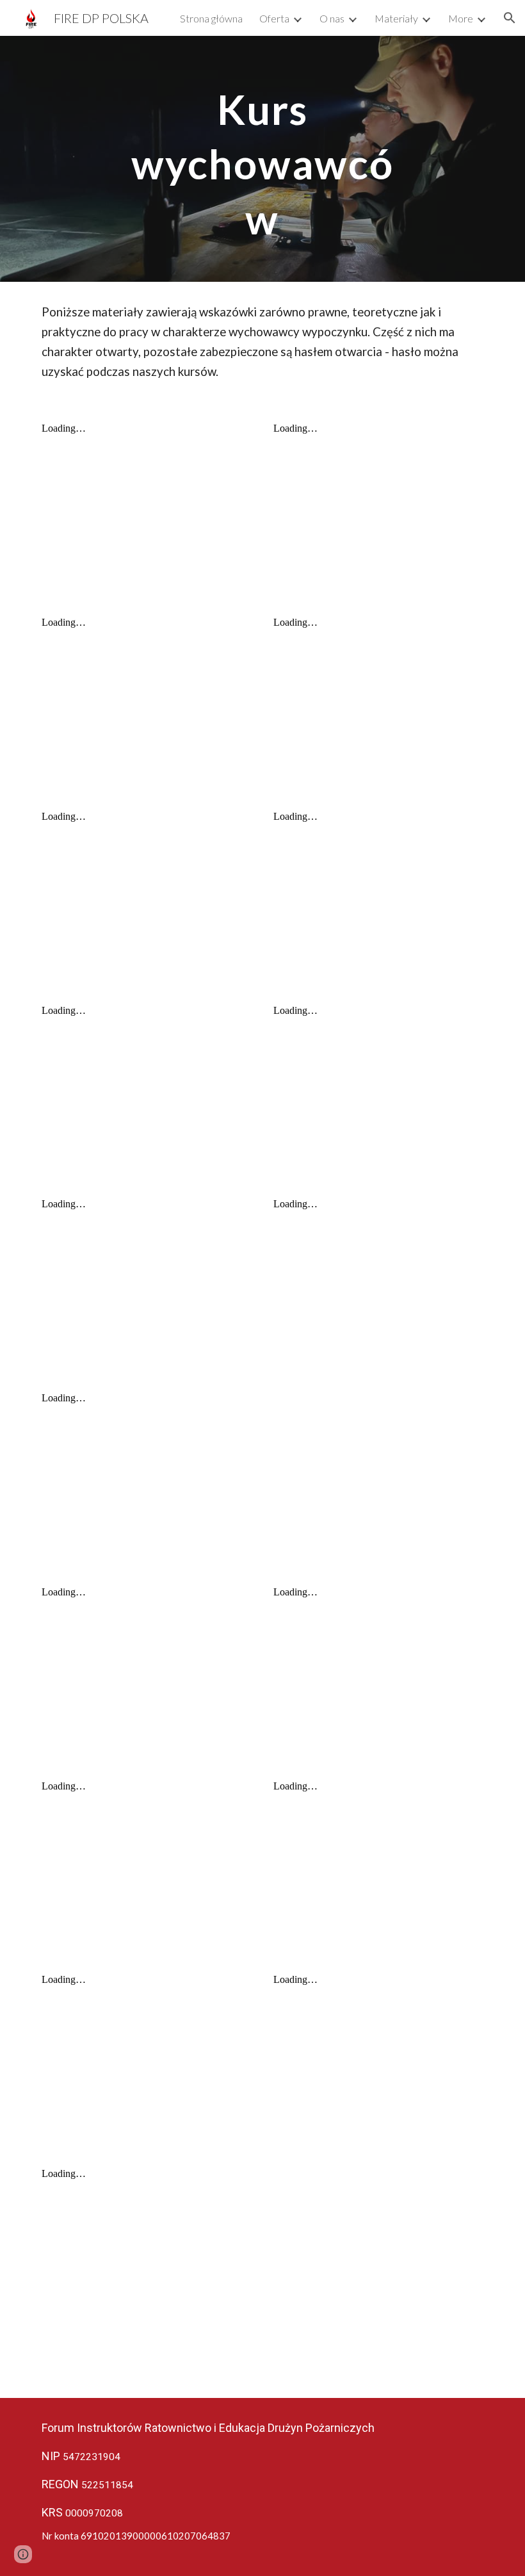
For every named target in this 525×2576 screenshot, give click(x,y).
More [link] (461, 18)
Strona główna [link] (211, 18)
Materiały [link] (396, 18)
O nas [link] (332, 18)
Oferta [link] (274, 18)
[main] (263, 159)
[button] (510, 18)
